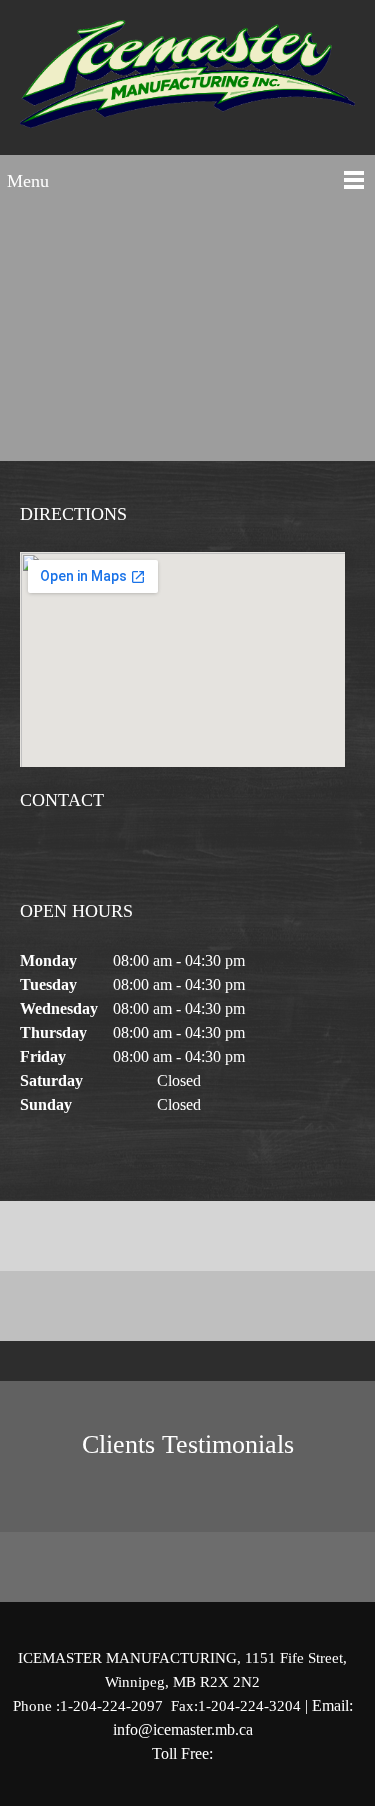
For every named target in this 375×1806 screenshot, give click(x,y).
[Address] (95, 858)
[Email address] (65, 858)
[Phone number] (35, 858)
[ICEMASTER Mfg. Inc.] (187, 82)
